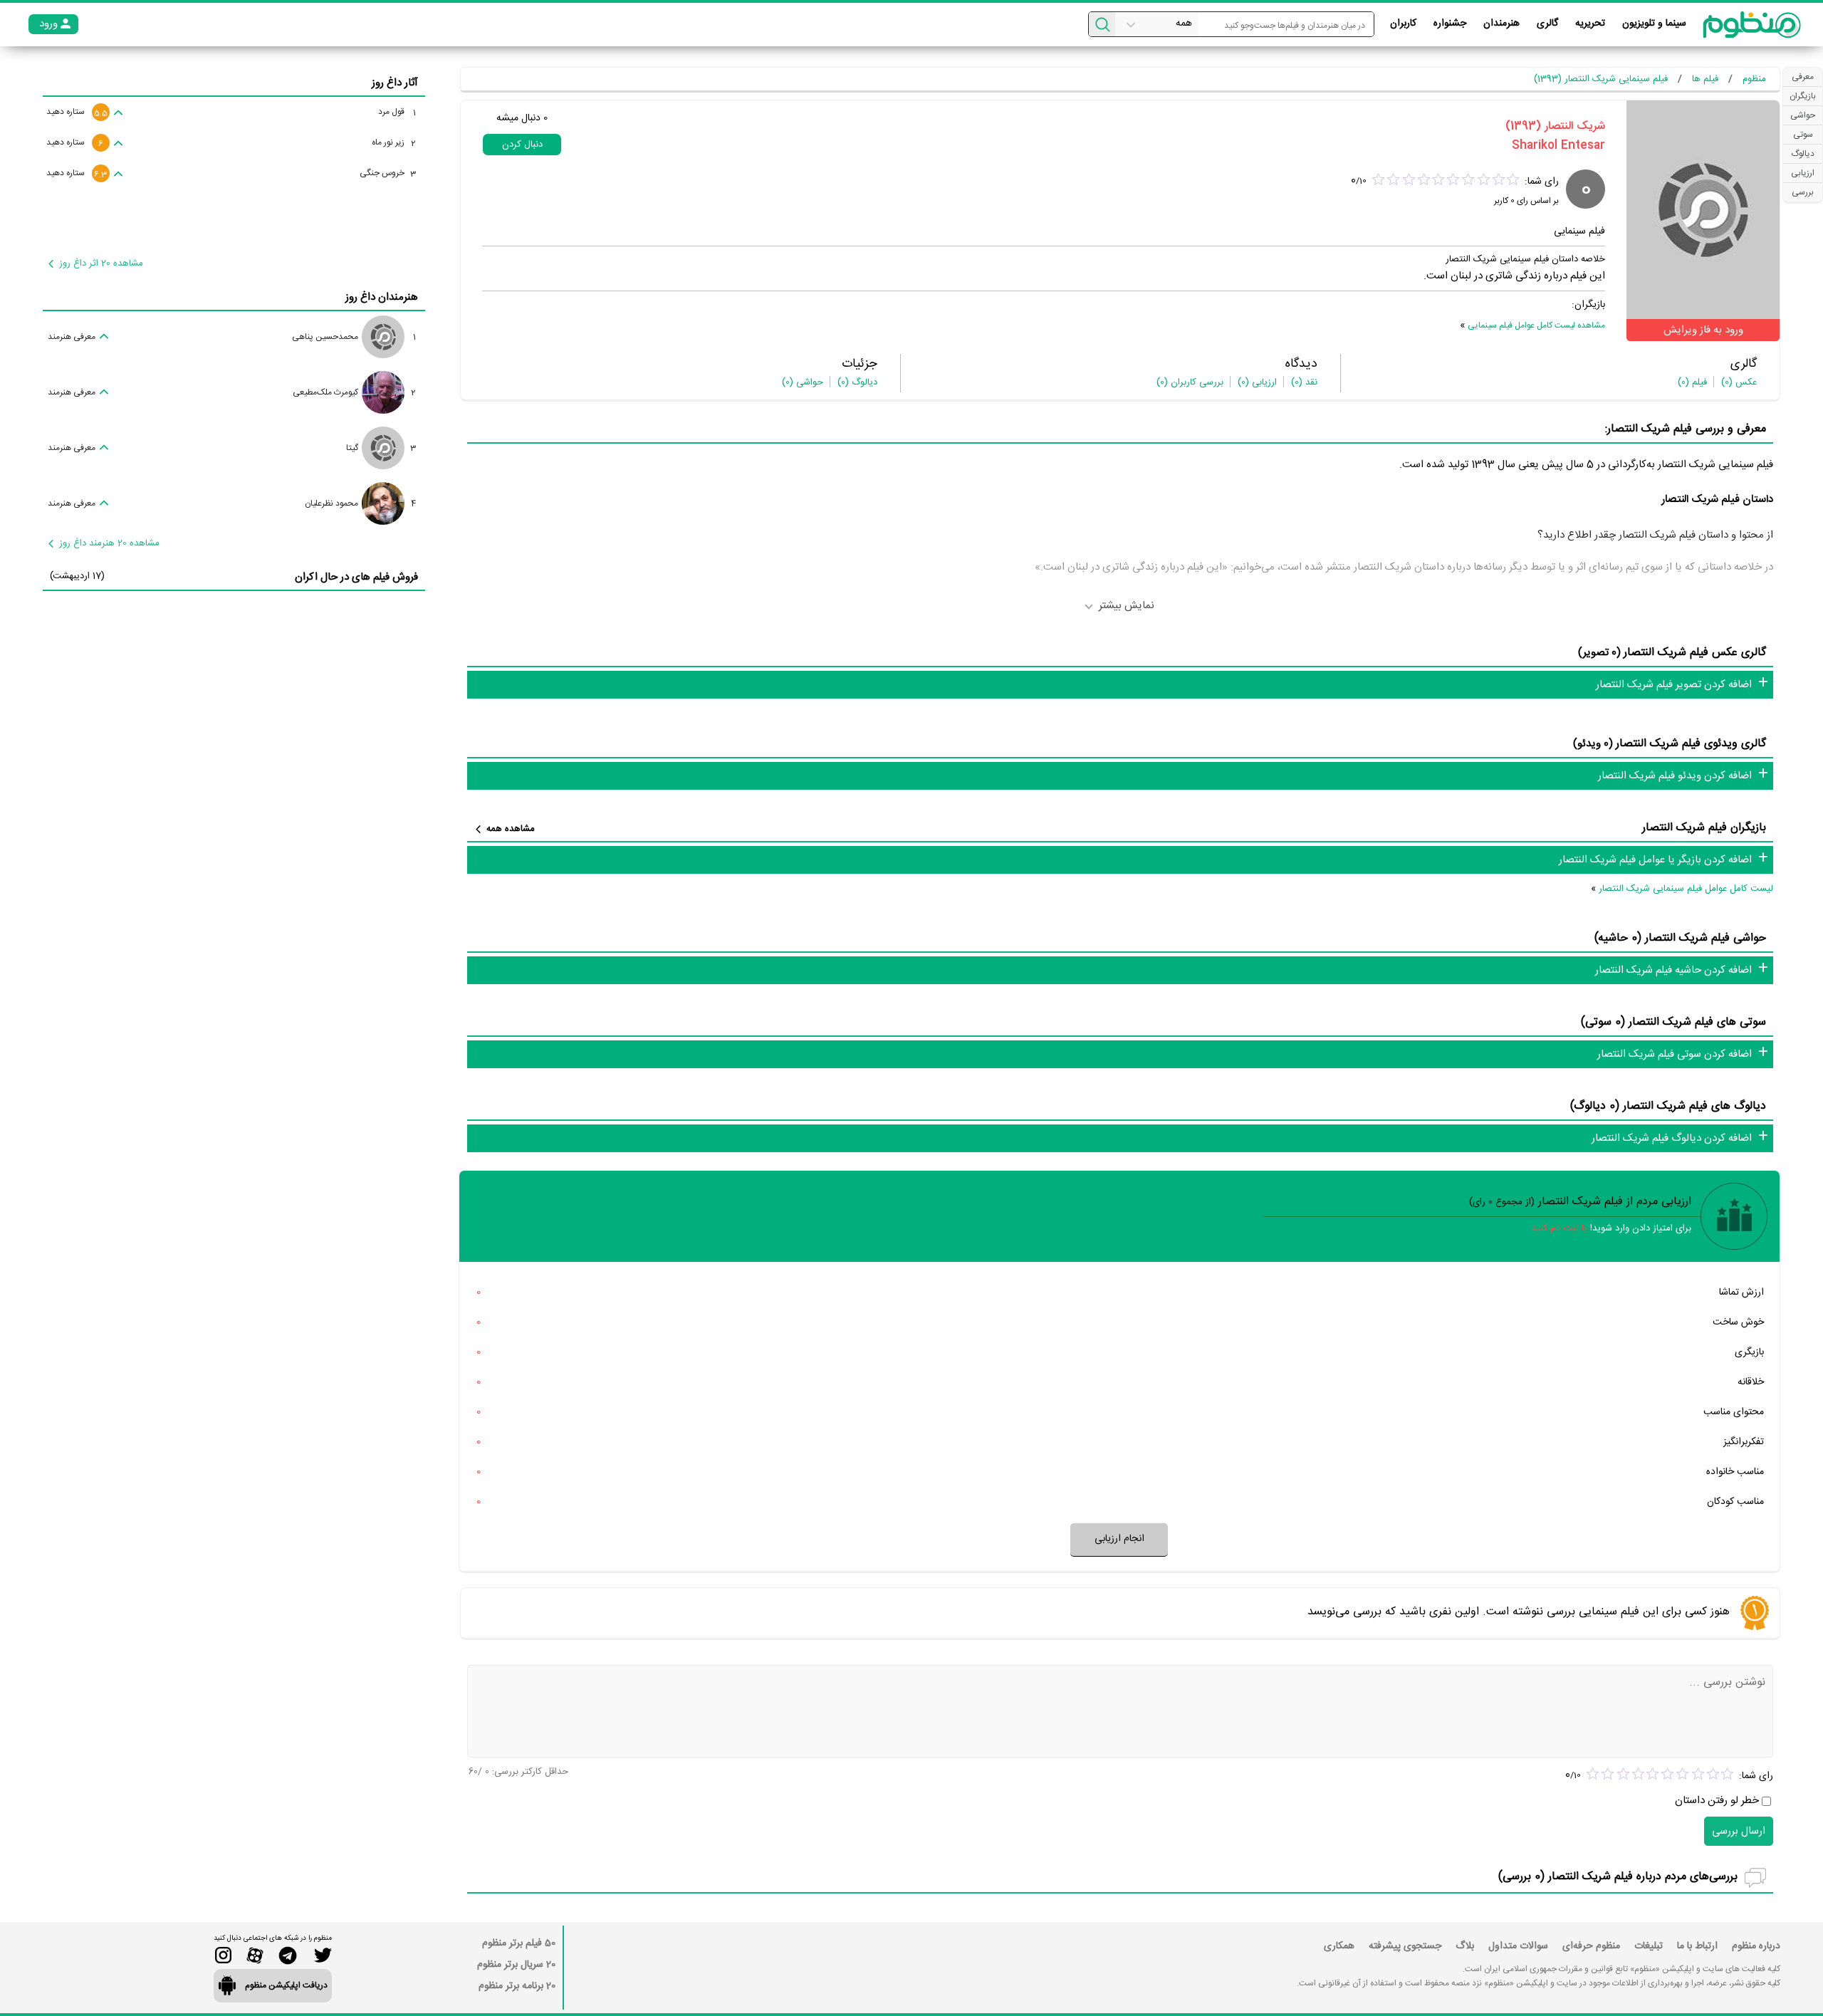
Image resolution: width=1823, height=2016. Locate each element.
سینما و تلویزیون (1654, 23)
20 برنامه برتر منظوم (517, 1986)
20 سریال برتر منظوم (516, 1965)
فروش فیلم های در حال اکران (356, 577)
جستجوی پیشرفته (1405, 1946)
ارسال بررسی (1739, 1831)
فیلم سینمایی (1579, 231)
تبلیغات (1649, 1946)
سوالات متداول (1518, 1946)
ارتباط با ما (1697, 1946)
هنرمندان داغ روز (382, 297)
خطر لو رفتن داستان (1717, 1801)
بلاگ (1465, 1946)
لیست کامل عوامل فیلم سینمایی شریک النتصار (1686, 889)
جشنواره (1450, 23)
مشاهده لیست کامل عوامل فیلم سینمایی (1536, 325)
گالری (1547, 23)
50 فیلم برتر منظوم (519, 1943)
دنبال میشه (522, 118)
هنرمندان (1501, 23)
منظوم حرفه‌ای (1591, 1946)
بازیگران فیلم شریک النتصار (1704, 828)
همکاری (1339, 1946)
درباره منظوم (1756, 1946)
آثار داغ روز (395, 83)
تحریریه (1590, 23)
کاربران (1403, 23)
